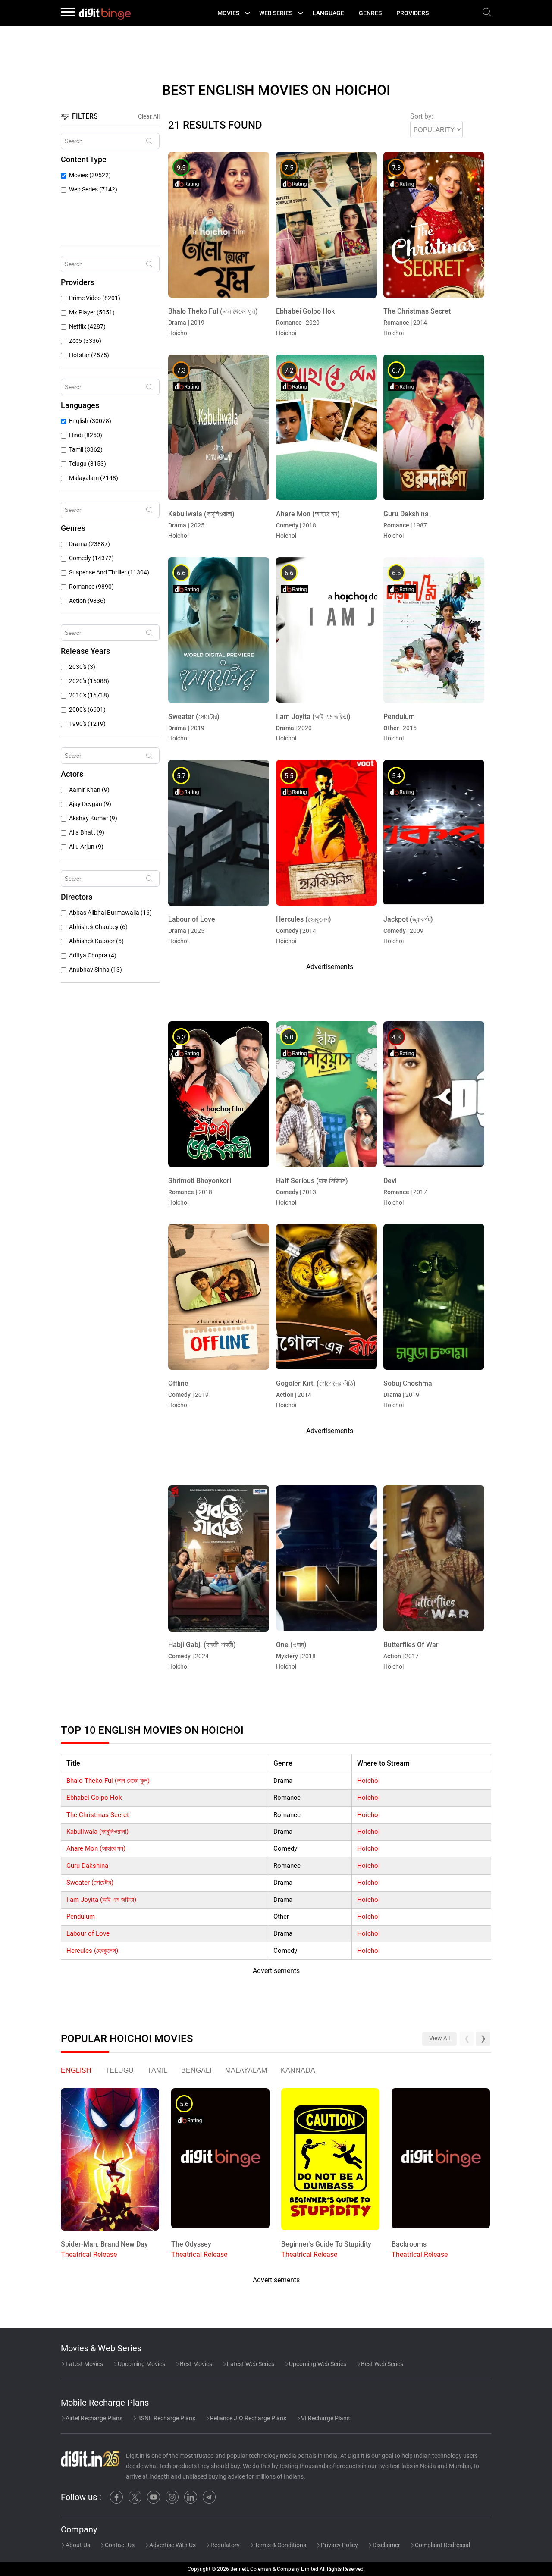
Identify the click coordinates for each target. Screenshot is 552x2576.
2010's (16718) (89, 695)
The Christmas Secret (98, 1815)
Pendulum (81, 1917)
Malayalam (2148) (94, 478)
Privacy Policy (339, 2545)
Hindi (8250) (86, 435)
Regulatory (224, 2545)
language (328, 13)
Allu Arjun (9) (86, 847)
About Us (77, 2545)
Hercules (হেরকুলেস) (92, 1951)
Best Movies (195, 2364)
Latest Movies (84, 2364)
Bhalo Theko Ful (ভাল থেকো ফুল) (108, 1781)
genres (370, 13)
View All (439, 2038)
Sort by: (422, 116)
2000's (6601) (87, 710)
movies (228, 13)
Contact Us (119, 2545)
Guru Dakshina (87, 1866)
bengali (196, 2070)
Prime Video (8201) (95, 298)
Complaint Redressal (442, 2545)
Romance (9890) (91, 587)
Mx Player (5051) (92, 312)
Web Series (276, 13)
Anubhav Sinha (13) (96, 970)
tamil (157, 2070)
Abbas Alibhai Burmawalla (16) (110, 913)
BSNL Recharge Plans (166, 2418)
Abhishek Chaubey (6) (98, 927)
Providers (412, 13)
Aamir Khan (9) (89, 790)
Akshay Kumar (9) (93, 818)
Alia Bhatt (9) (87, 833)
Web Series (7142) (93, 190)
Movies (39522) (90, 175)
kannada (298, 2070)
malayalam (246, 2070)
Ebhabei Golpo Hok (94, 1798)
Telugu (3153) (88, 464)
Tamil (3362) (86, 450)
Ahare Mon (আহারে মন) (96, 1848)
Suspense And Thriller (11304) (109, 573)
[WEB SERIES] (300, 13)
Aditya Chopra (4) (93, 955)
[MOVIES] (247, 13)
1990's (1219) (87, 724)
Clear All (149, 116)
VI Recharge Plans (325, 2418)
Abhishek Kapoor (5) (96, 941)
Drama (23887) (89, 544)
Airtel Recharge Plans (93, 2418)
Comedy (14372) (91, 558)
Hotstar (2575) (89, 355)
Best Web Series (381, 2364)
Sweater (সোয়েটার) (90, 1883)
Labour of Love (88, 1933)
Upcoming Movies (141, 2364)
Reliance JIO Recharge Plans (248, 2418)
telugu (119, 2070)
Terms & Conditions (280, 2545)
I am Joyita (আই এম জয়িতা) (101, 1900)
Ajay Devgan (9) (90, 804)
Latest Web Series (250, 2364)
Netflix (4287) (87, 327)
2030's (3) (82, 667)
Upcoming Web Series (317, 2364)
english (76, 2070)
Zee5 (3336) (85, 341)
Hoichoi (369, 1781)
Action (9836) (87, 601)
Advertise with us (172, 2545)
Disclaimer (386, 2545)
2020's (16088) (89, 681)
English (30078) (90, 421)
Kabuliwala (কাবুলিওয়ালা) (97, 1832)
